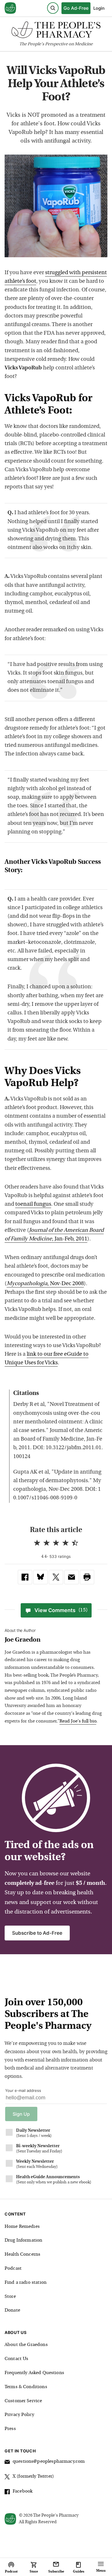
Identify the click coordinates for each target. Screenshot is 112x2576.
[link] (25, 1577)
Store (10, 2297)
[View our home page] (10, 8)
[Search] (53, 8)
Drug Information (23, 2240)
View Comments (61, 1610)
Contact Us (17, 2359)
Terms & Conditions (26, 2387)
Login (99, 8)
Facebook (23, 2491)
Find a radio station (26, 2283)
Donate (12, 2310)
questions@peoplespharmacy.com (49, 2462)
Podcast (13, 2269)
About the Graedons (26, 2345)
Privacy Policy (19, 2415)
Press (10, 2429)
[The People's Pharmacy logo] (56, 31)
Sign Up (21, 2114)
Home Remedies (22, 2227)
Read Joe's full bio (78, 1721)
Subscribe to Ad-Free (37, 1933)
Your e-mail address (23, 2090)
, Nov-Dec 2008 (45, 1284)
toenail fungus (33, 1204)
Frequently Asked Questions (34, 2373)
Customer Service (23, 2401)
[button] (87, 1577)
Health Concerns (22, 2255)
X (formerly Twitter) (33, 2476)
